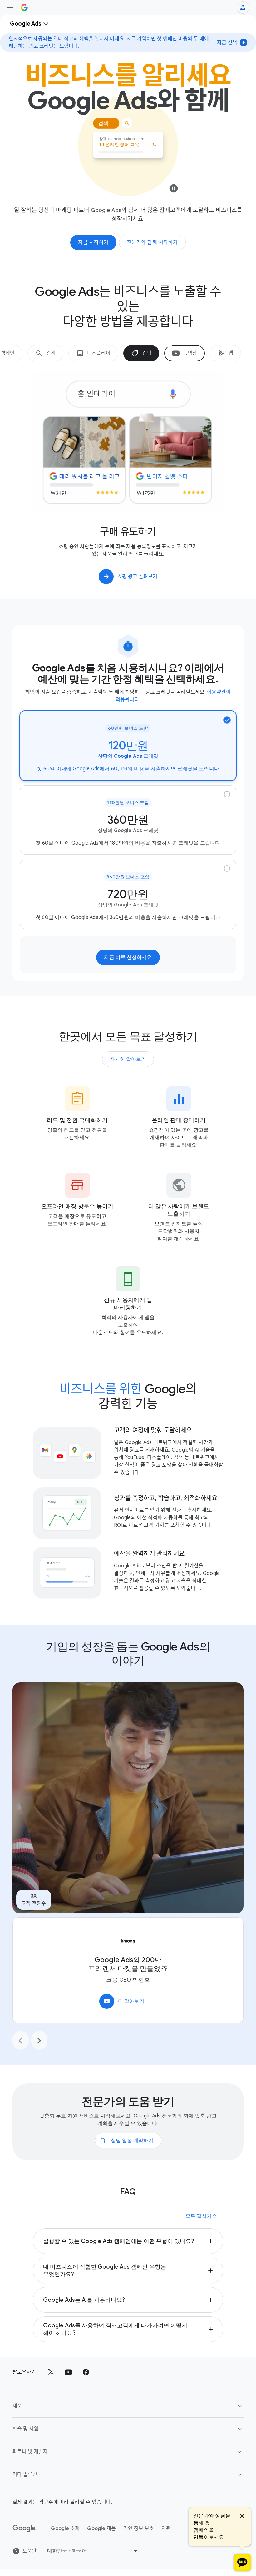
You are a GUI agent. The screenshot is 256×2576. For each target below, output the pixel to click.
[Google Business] (24, 7)
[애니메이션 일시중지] (174, 190)
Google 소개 (65, 2549)
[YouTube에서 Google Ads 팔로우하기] (68, 2392)
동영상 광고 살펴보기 (138, 597)
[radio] (128, 766)
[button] (128, 2261)
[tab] (45, 353)
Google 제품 (101, 2549)
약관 (166, 2549)
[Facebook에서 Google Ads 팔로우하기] (86, 2392)
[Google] (24, 2549)
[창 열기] (10, 7)
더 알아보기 (124, 2021)
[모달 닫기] (242, 2517)
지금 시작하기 (93, 242)
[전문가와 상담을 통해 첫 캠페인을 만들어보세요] (242, 2562)
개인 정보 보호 (139, 2549)
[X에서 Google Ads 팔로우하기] (51, 2392)
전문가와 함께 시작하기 (152, 242)
